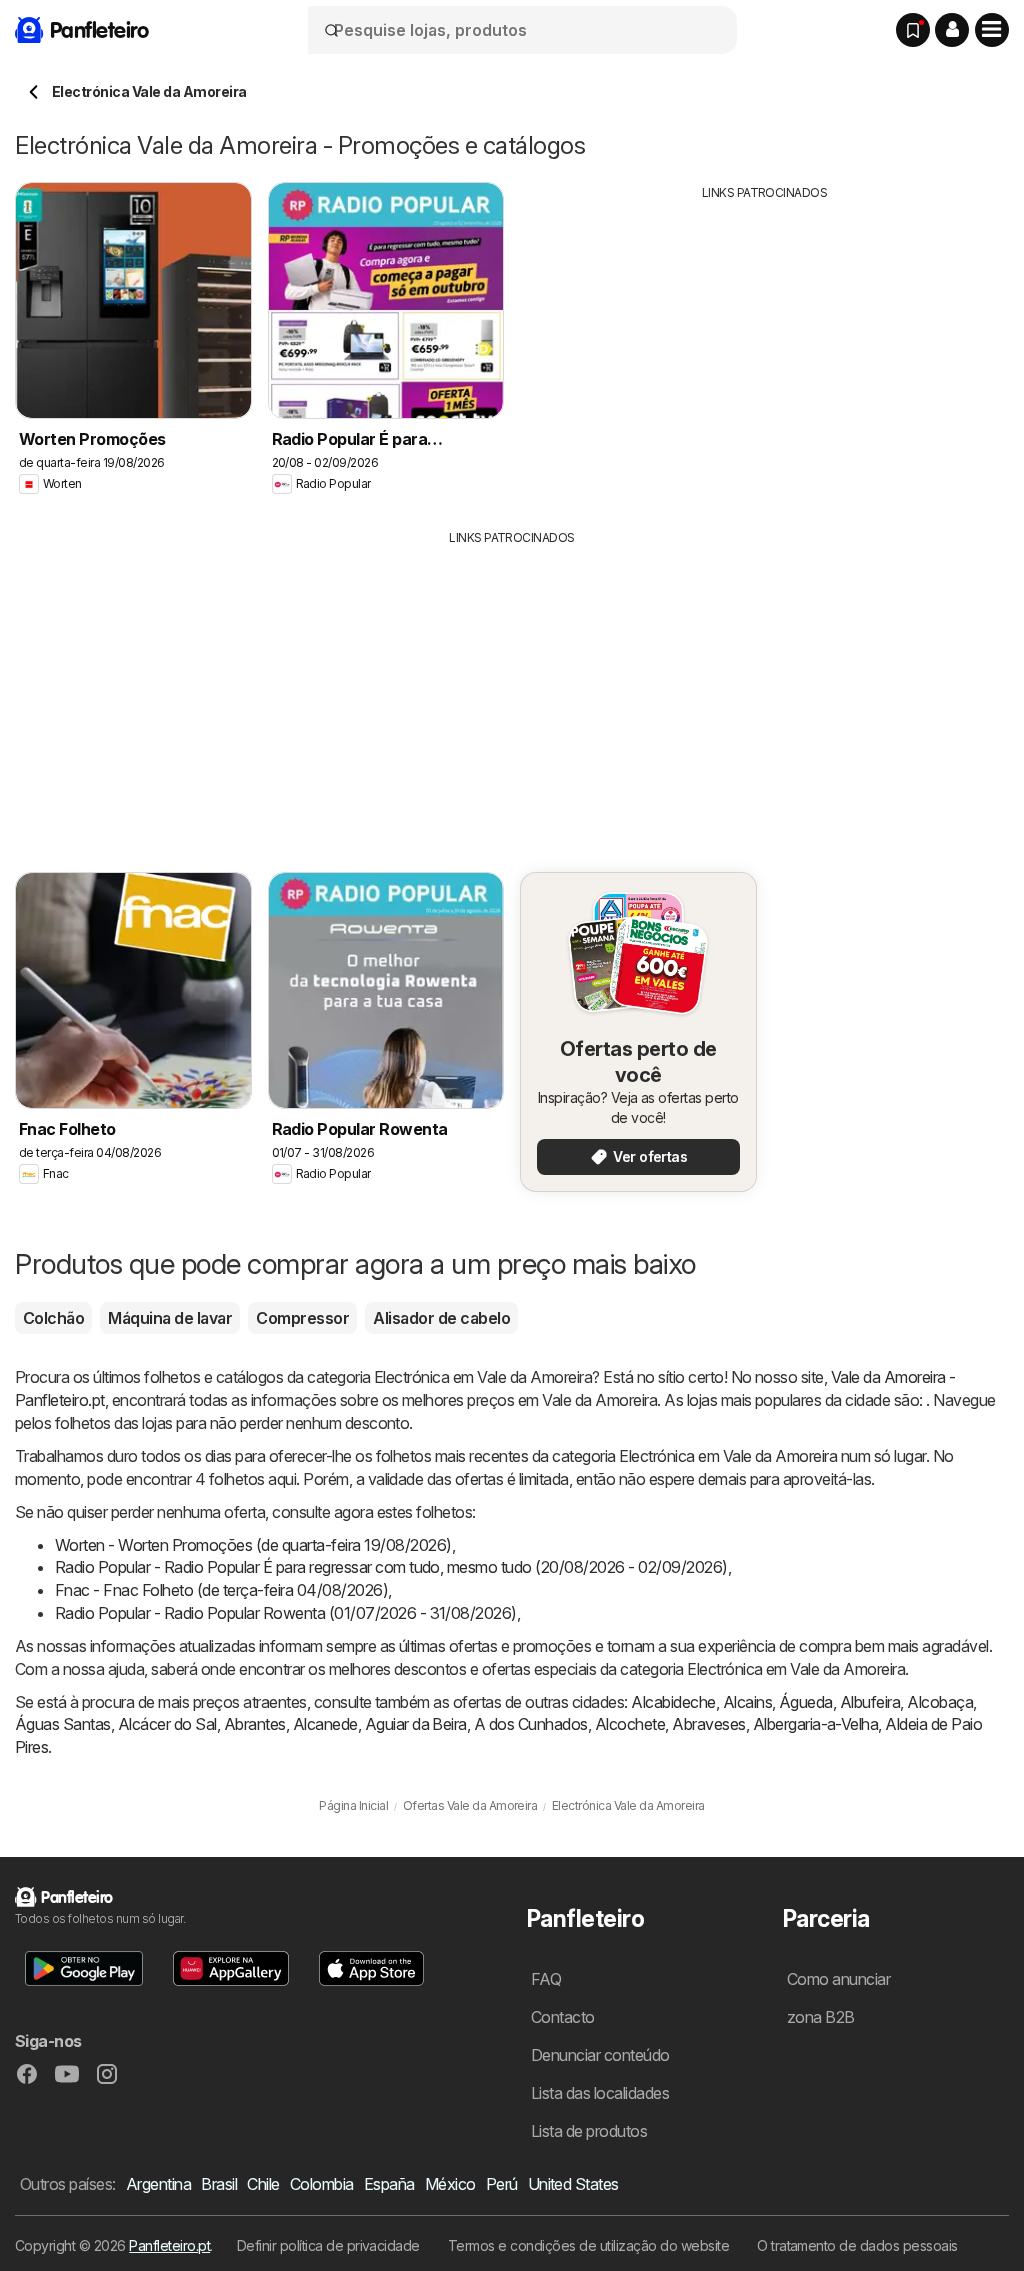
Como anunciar (838, 1979)
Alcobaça (940, 1702)
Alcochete (630, 1724)
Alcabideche (673, 1702)
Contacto (563, 2017)
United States (573, 2184)
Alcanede (325, 1724)
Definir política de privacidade (328, 2245)
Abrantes (255, 1724)
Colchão (53, 1318)
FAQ (546, 1979)
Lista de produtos (589, 2131)
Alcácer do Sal (167, 1724)
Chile (263, 2184)
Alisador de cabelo (441, 1318)
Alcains (747, 1702)
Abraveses (708, 1724)
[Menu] (992, 30)
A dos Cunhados (531, 1724)
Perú (502, 2184)
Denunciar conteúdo (600, 2055)
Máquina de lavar (170, 1318)
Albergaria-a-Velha (816, 1724)
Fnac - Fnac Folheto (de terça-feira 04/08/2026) (221, 1590)
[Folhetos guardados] (913, 30)
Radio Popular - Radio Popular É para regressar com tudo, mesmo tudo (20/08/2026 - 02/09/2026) (391, 1567)
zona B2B (821, 2017)
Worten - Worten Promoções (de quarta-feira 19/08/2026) (253, 1545)
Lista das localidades (600, 2093)
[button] (952, 30)
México (450, 2184)
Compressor (302, 1318)
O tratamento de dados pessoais (857, 2245)
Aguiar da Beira (416, 1724)
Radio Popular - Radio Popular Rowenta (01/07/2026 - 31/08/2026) (286, 1613)
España (389, 2184)
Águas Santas (63, 1724)
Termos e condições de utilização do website (588, 2245)
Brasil (219, 2184)
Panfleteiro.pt (169, 2245)
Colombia (322, 2184)
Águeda (806, 1702)
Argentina (158, 2184)
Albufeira (870, 1702)
